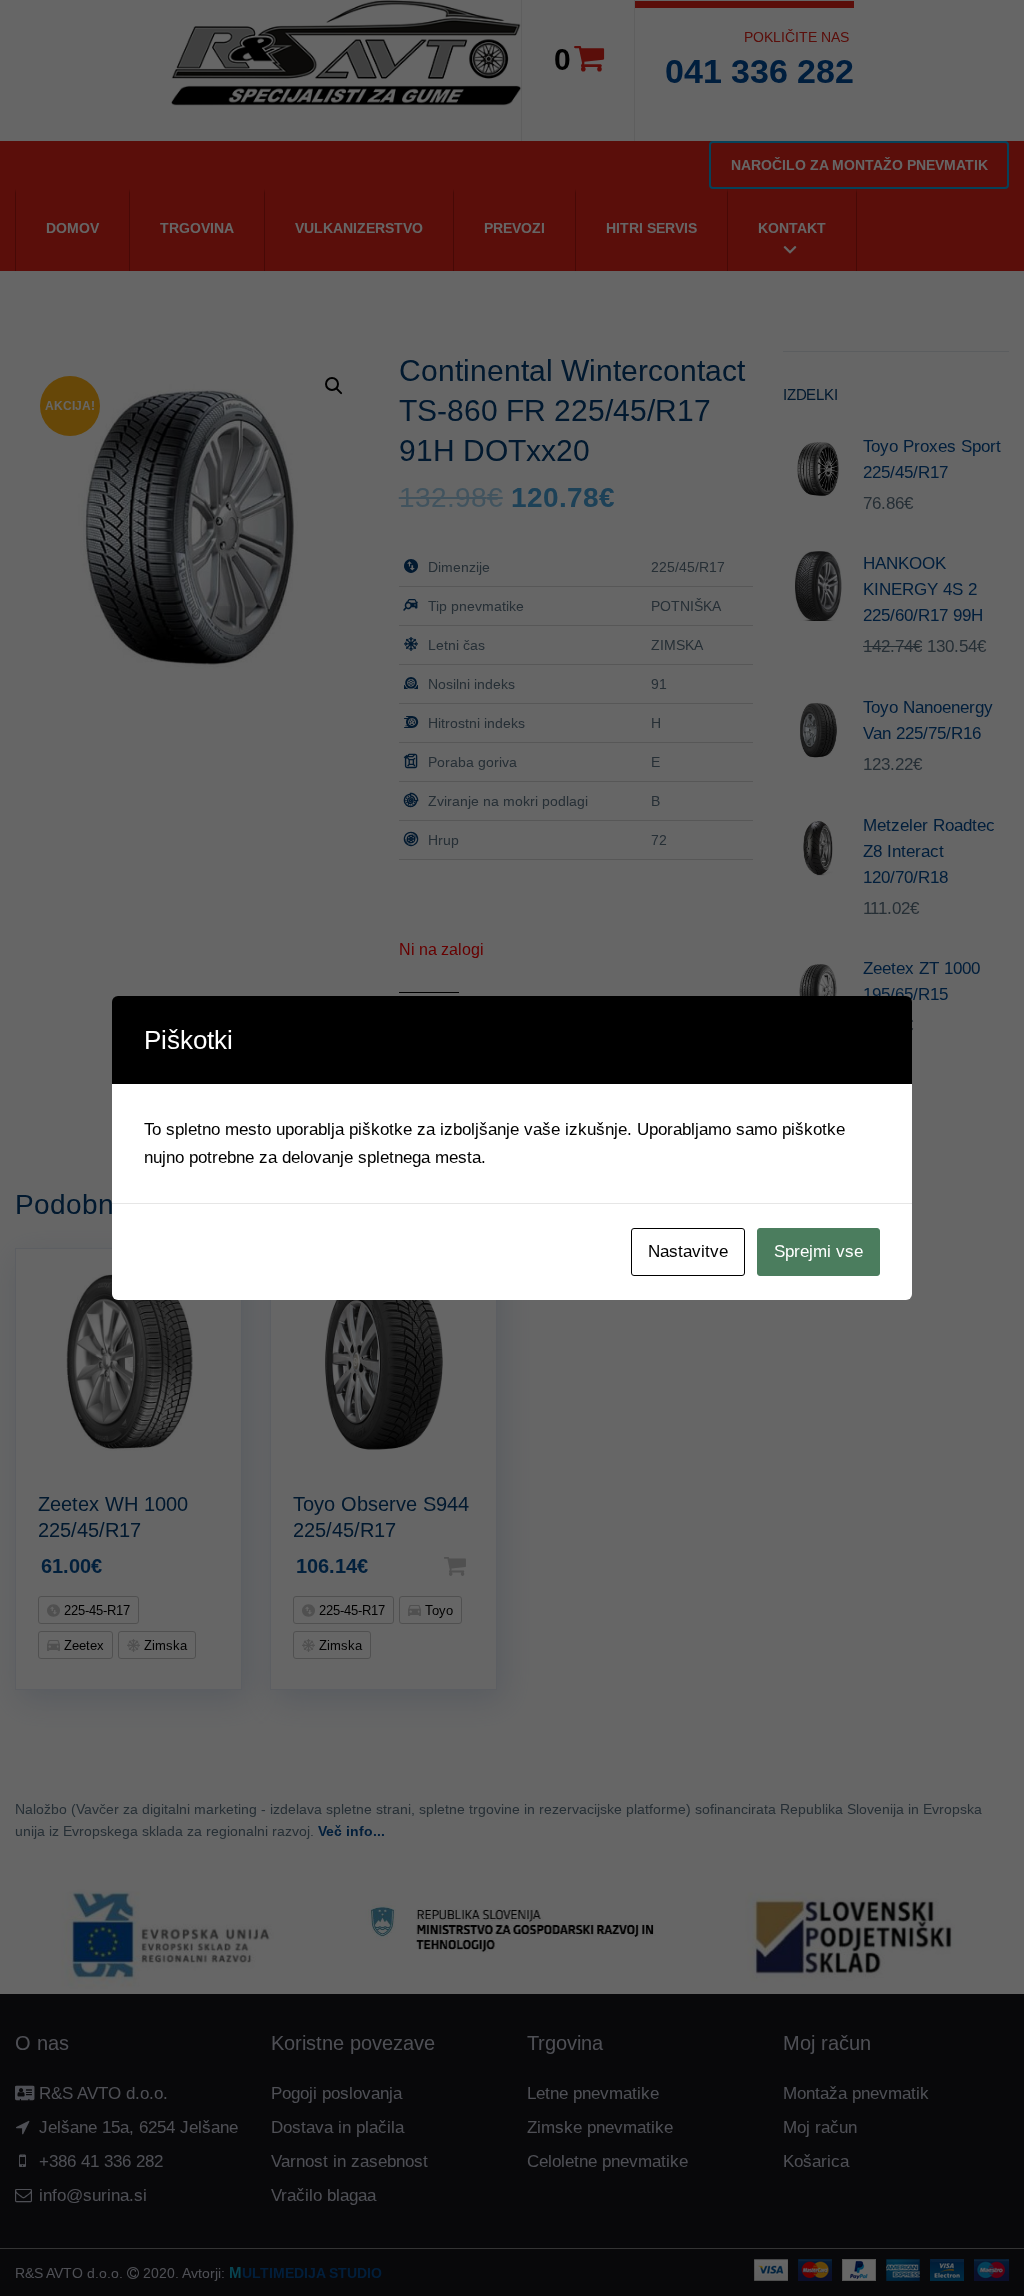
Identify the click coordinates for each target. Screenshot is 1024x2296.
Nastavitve (688, 1251)
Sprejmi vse (818, 1251)
